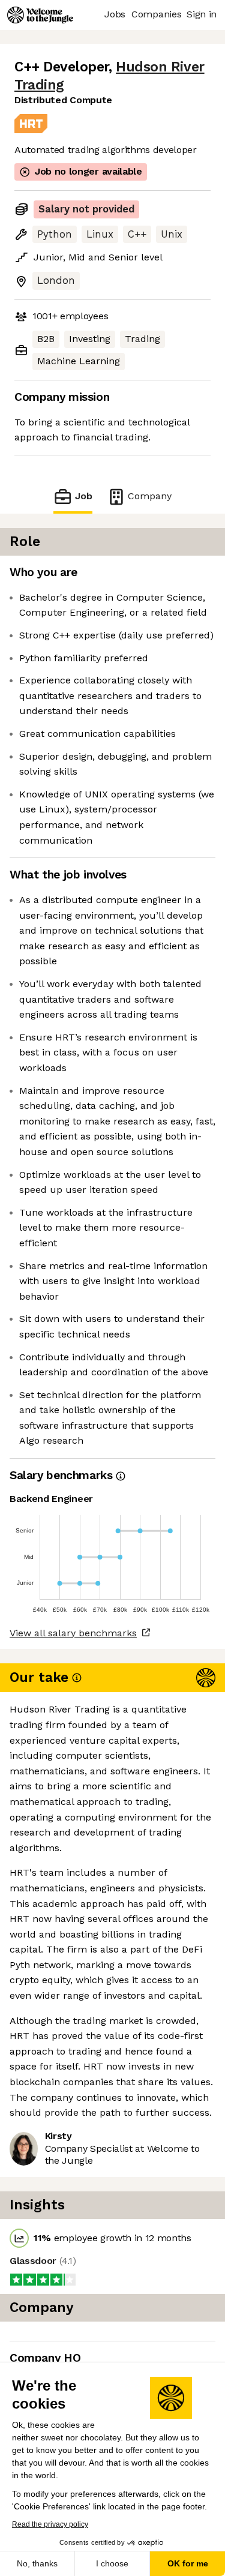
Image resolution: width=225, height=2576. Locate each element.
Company (150, 496)
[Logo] (40, 15)
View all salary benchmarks (73, 1633)
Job (83, 496)
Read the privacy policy (50, 2524)
